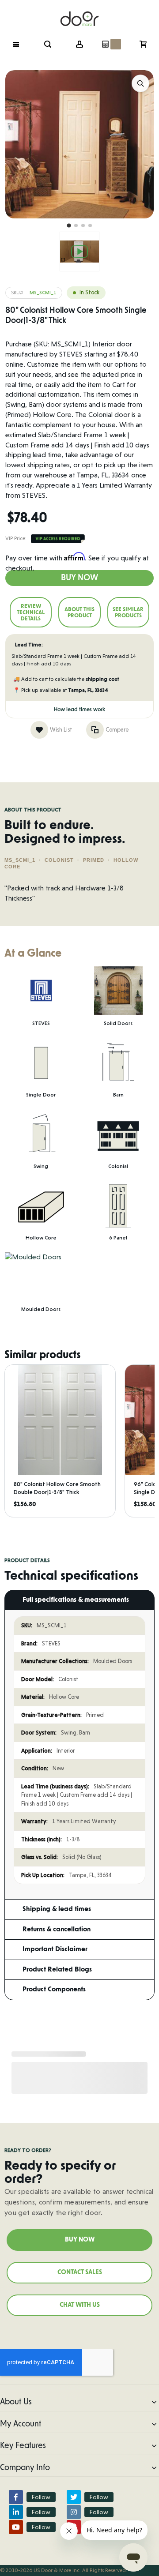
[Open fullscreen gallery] (140, 83)
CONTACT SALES (80, 2272)
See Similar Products (128, 612)
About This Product (79, 612)
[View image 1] (69, 226)
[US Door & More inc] (79, 14)
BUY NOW (80, 2240)
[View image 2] (76, 225)
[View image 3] (83, 225)
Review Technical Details (31, 612)
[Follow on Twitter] (74, 2497)
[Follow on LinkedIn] (16, 2512)
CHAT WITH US (80, 2305)
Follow (41, 2497)
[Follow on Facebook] (16, 2497)
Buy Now (79, 578)
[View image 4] (90, 225)
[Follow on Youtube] (16, 2527)
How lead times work (79, 710)
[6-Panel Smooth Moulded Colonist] (79, 252)
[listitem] (60, 1441)
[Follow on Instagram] (74, 2512)
